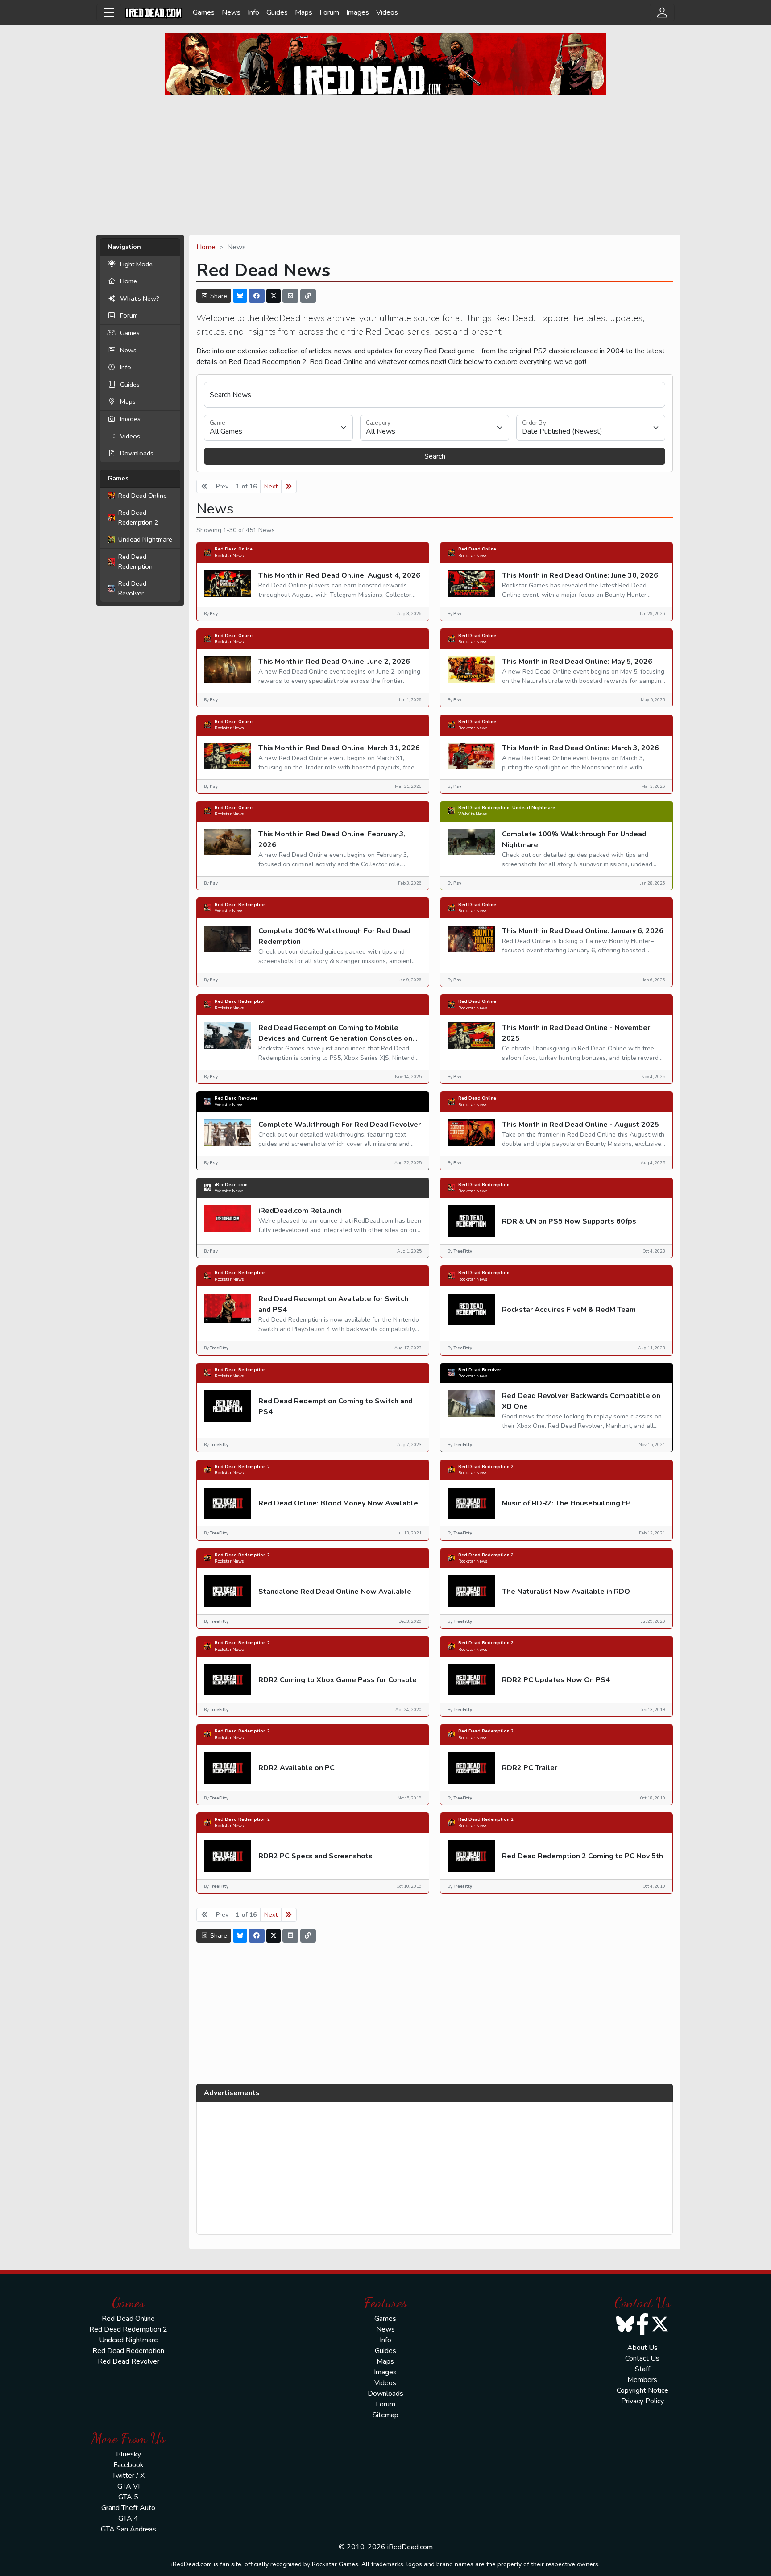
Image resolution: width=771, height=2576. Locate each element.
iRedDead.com (231, 1185)
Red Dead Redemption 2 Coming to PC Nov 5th (582, 1856)
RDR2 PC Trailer (530, 1768)
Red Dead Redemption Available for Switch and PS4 (333, 1304)
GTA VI (128, 2486)
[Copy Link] (308, 296)
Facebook (128, 2465)
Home (128, 281)
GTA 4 (128, 2518)
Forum (329, 12)
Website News (473, 814)
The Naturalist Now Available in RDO (566, 1592)
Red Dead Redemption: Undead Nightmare (507, 808)
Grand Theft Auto (128, 2508)
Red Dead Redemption (135, 562)
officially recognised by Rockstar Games (301, 2564)
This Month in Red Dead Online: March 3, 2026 (580, 748)
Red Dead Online (143, 496)
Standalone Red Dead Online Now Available (335, 1592)
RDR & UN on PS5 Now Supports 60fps (569, 1221)
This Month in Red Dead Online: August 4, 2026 (339, 575)
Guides (277, 12)
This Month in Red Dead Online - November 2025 (576, 1033)
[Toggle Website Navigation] (109, 12)
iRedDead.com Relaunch (300, 1211)
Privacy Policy (642, 2401)
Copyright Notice (642, 2390)
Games (204, 12)
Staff (642, 2369)
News (231, 12)
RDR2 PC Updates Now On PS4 (556, 1680)
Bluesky (128, 2454)
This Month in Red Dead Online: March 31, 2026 (339, 748)
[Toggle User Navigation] (662, 12)
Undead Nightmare (145, 539)
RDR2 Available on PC (296, 1768)
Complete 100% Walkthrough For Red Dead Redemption (334, 936)
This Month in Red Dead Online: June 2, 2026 (334, 662)
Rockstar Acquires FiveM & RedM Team (569, 1310)
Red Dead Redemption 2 (138, 517)
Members (642, 2380)
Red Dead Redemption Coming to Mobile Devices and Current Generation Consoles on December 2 (335, 1038)
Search (435, 456)
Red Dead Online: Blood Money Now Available (338, 1503)
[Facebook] (257, 296)
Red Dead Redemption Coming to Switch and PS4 (336, 1406)
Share (218, 296)
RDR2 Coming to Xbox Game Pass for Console (338, 1680)
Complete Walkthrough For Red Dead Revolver (340, 1125)
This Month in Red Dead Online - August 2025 (580, 1125)
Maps (304, 12)
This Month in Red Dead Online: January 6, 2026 (583, 931)
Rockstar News (229, 556)
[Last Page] (289, 486)
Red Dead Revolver (132, 588)
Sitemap (385, 2415)
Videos (387, 12)
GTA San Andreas (128, 2529)
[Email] (290, 296)
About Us (642, 2348)
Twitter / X (128, 2476)
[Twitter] (274, 296)
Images (358, 12)
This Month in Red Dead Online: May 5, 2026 (577, 662)
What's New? (140, 298)
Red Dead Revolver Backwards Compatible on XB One (581, 1401)
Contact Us (642, 2358)
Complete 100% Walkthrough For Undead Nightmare (574, 839)
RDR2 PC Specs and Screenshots (315, 1856)
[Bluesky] (240, 296)
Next (271, 486)
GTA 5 (128, 2497)
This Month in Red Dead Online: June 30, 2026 (580, 575)
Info (253, 12)
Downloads (137, 453)
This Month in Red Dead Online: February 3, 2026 (332, 839)
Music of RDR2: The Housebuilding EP (566, 1503)
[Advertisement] (385, 165)
